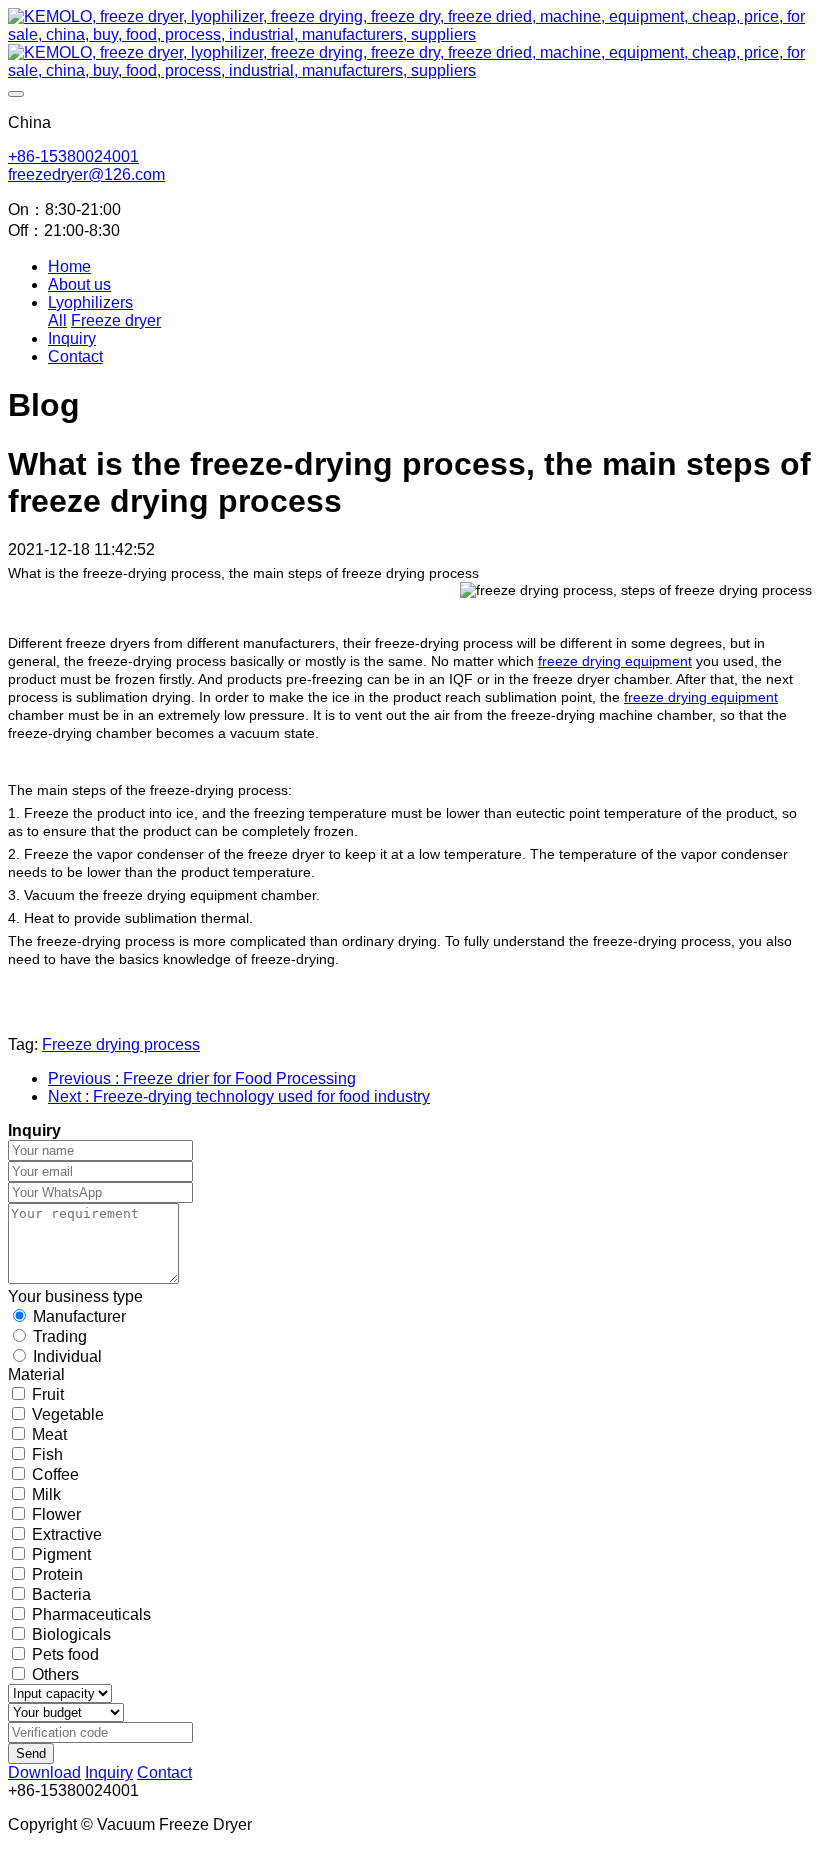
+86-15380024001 (73, 156)
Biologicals (71, 1634)
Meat (49, 1434)
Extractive (67, 1534)
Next (239, 1096)
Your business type (75, 1296)
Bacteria (61, 1594)
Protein (57, 1574)
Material (36, 1374)
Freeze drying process (121, 1044)
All (57, 320)
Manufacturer (79, 1316)
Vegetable (68, 1414)
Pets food (65, 1654)
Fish (47, 1454)
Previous (202, 1078)
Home (69, 266)
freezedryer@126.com (86, 174)
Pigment (61, 1554)
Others (55, 1674)
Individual (67, 1356)
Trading (60, 1336)
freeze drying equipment (615, 661)
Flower (56, 1514)
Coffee (55, 1474)
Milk (46, 1494)
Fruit (48, 1394)
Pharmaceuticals (91, 1614)
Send (31, 1753)
